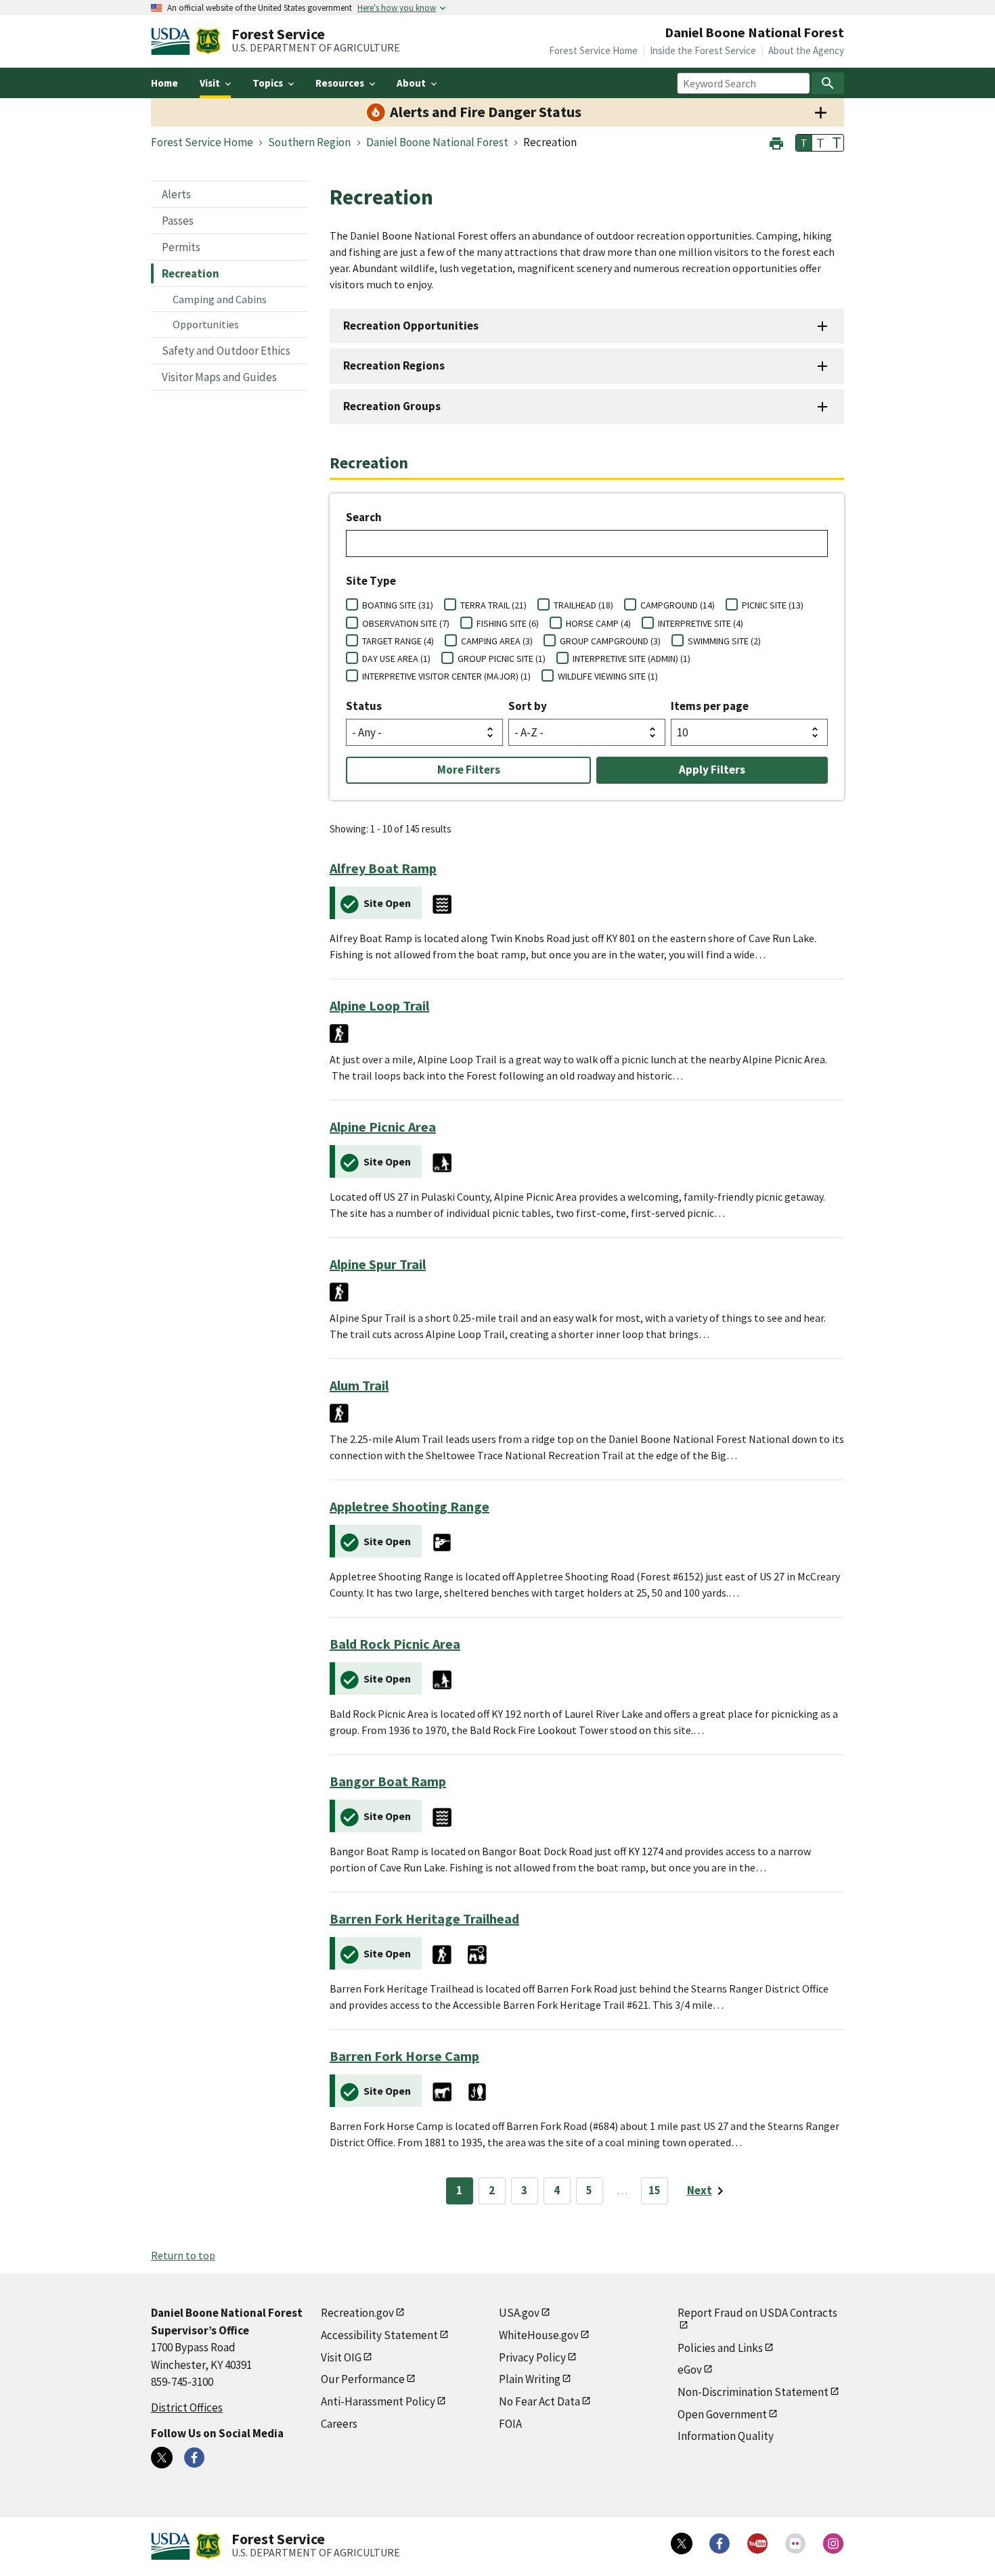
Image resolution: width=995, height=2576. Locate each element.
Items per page (710, 706)
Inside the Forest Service (703, 50)
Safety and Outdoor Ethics (226, 351)
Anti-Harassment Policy (378, 2401)
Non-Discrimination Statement (753, 2392)
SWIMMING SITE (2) (724, 641)
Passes (178, 221)
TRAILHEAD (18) (583, 605)
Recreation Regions (394, 365)
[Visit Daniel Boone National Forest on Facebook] (194, 2458)
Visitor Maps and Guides (219, 377)
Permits (181, 247)
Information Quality (726, 2436)
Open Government (722, 2414)
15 (655, 2190)
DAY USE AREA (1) (396, 659)
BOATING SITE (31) (398, 605)
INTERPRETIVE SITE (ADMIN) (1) (632, 659)
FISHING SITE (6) (508, 623)
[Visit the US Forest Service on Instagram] (833, 2544)
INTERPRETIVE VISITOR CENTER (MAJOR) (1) (446, 676)
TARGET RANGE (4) (398, 641)
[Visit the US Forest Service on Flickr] (795, 2544)
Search (364, 517)
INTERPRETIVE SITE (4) (701, 623)
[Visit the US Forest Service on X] (682, 2544)
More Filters (469, 770)
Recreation (191, 273)
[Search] (828, 83)
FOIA (510, 2424)
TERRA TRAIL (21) (493, 605)
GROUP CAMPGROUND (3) (610, 641)
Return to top (183, 2255)
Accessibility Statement (379, 2335)
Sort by (528, 706)
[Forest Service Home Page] (208, 41)
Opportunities (206, 324)
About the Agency (806, 50)
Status (364, 706)
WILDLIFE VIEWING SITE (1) (608, 676)
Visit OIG (341, 2357)
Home (164, 83)
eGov (690, 2370)
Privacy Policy (532, 2357)
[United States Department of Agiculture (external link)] (173, 41)
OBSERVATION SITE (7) (406, 623)
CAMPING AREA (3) (497, 641)
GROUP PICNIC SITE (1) (502, 659)
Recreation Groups (392, 406)
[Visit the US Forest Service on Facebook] (720, 2544)
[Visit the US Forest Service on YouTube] (757, 2544)
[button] (776, 142)
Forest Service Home (593, 50)
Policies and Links (720, 2348)
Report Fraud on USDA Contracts (757, 2313)
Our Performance (363, 2379)
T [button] (804, 143)
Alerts (176, 194)
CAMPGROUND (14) (678, 605)
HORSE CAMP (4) (598, 623)
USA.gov (519, 2313)
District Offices (187, 2407)
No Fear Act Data (539, 2401)
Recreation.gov (357, 2313)
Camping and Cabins (220, 299)
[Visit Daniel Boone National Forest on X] (162, 2458)
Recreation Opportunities (411, 326)
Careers (339, 2424)
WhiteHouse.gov (539, 2335)
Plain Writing (530, 2379)
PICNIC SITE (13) (773, 605)
